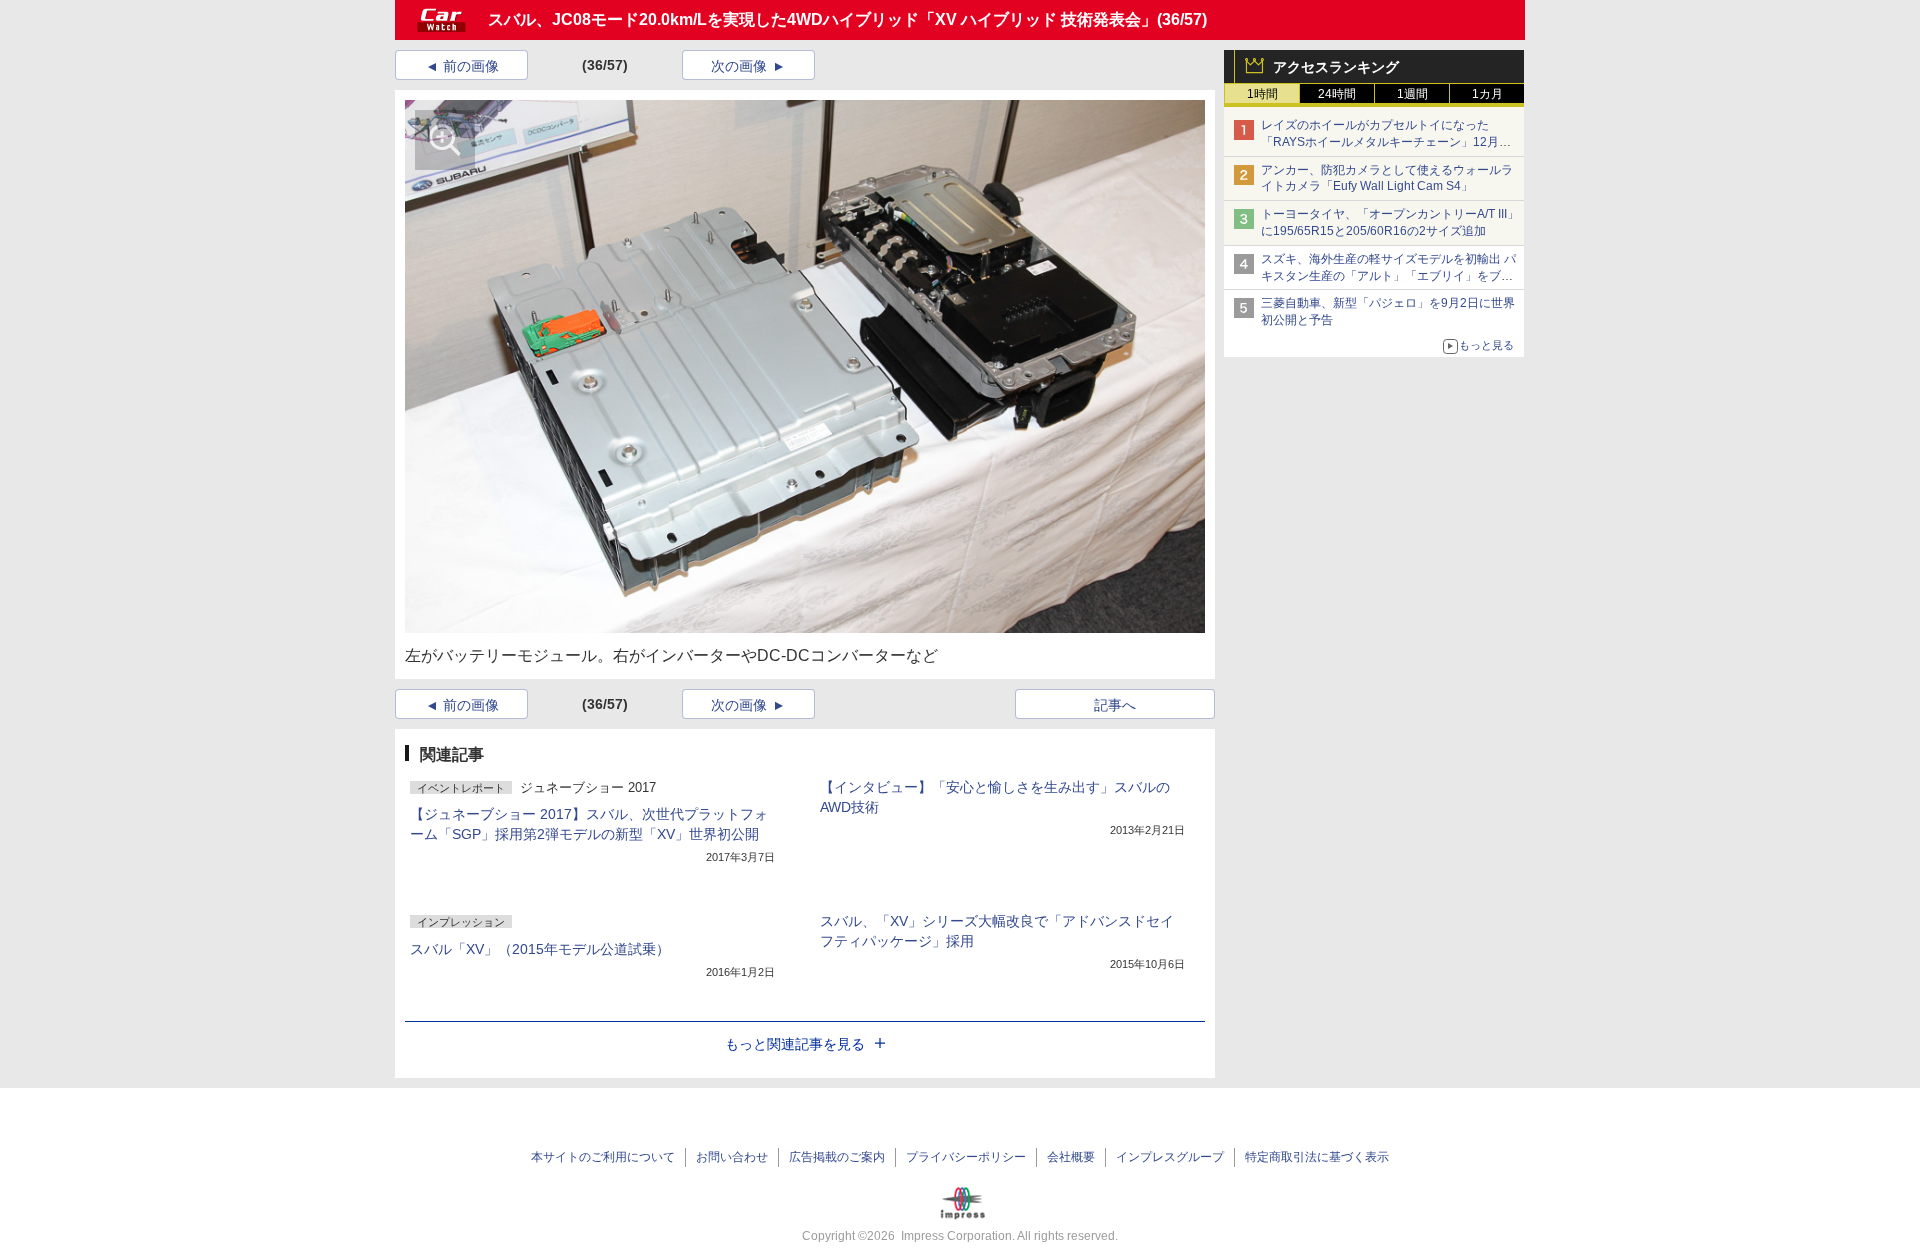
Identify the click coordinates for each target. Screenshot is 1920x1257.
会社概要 (1071, 1157)
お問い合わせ (732, 1157)
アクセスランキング (1336, 67)
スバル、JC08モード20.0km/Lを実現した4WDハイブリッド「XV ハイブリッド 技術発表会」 (822, 19)
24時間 (1337, 94)
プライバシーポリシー (966, 1157)
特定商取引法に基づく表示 (1317, 1157)
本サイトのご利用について (603, 1157)
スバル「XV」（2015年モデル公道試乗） (540, 949)
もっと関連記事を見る (795, 1044)
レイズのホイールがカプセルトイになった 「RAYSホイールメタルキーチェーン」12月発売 (1386, 142)
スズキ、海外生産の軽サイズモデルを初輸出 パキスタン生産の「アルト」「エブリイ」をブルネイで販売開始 (1388, 276)
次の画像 (739, 66)
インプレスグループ (1170, 1157)
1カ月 (1487, 94)
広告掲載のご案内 (837, 1157)
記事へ (1115, 705)
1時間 (1262, 94)
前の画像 (471, 66)
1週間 (1412, 94)
